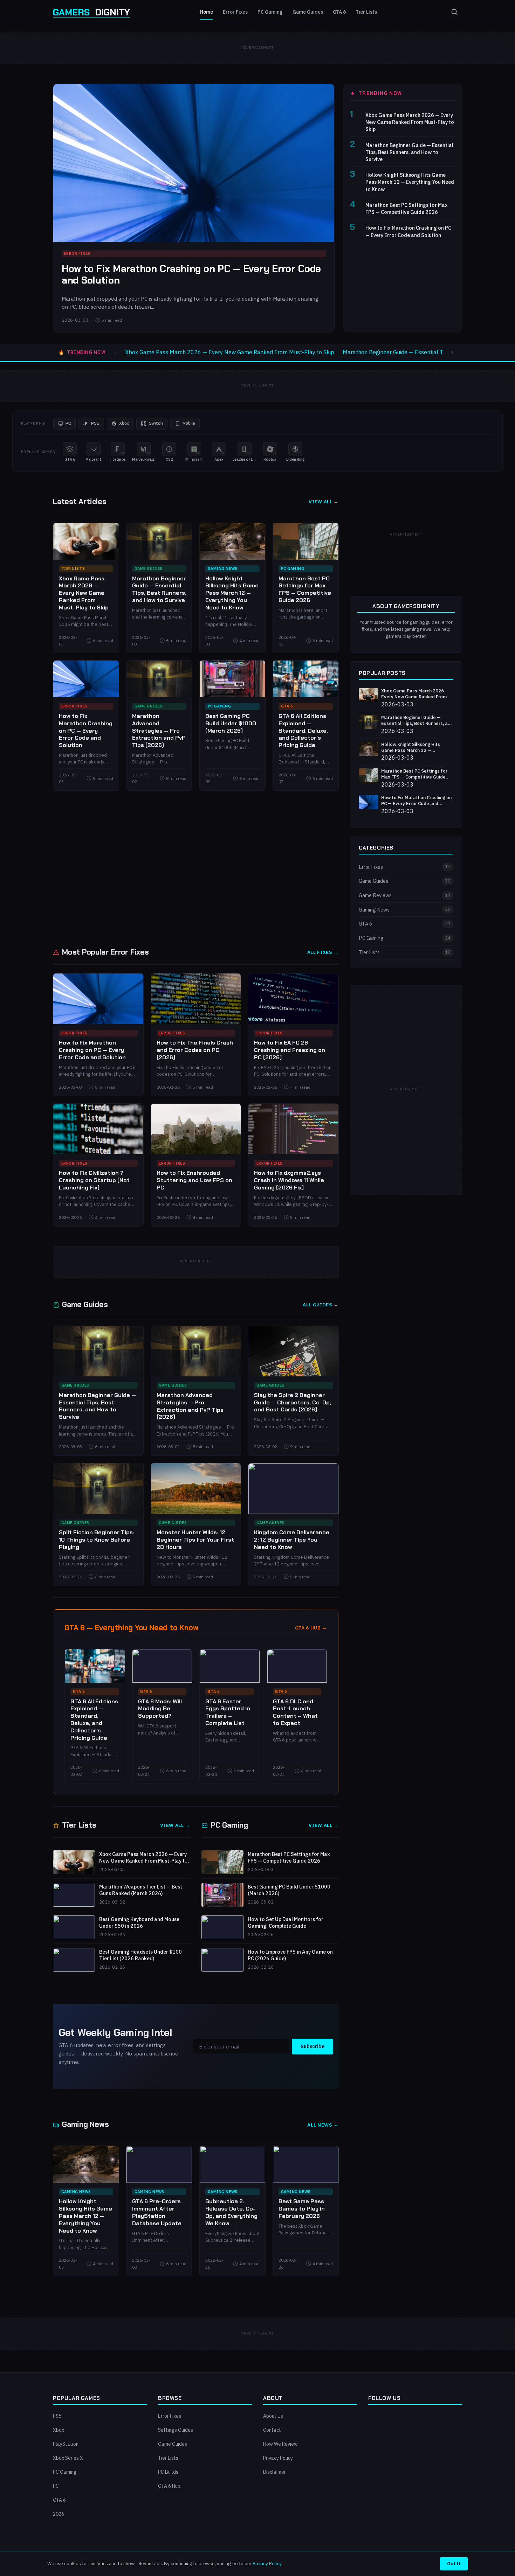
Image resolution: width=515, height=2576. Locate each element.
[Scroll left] (115, 352)
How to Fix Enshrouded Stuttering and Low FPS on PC (194, 1180)
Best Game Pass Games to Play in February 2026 (302, 2209)
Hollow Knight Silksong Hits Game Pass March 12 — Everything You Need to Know (410, 182)
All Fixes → (323, 952)
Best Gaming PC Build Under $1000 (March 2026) (231, 723)
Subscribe (313, 2046)
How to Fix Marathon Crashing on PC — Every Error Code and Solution (191, 275)
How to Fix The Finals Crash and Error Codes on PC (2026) (195, 1050)
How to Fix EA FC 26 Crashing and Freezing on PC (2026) (290, 1050)
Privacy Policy (278, 2458)
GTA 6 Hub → (311, 1628)
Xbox (59, 2430)
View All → (324, 502)
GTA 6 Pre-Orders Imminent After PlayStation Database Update (157, 2212)
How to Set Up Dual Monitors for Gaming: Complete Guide (286, 1923)
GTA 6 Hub (169, 2486)
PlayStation (66, 2444)
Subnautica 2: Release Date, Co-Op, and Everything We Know (231, 2212)
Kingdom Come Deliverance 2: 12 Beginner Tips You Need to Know (292, 1540)
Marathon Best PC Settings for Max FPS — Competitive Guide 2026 (407, 208)
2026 (59, 2514)
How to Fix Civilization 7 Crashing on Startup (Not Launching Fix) (94, 1180)
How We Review (280, 2444)
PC (56, 2486)
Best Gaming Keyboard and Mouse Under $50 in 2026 (139, 1923)
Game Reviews (405, 895)
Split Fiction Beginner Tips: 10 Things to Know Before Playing (97, 1540)
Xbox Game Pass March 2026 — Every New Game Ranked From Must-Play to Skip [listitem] (230, 352)
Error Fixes (235, 12)
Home (206, 12)
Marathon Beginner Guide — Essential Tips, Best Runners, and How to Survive (409, 152)
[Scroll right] (452, 352)
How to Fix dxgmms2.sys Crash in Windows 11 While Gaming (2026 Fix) (289, 1180)
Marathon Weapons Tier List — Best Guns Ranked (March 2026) (141, 1890)
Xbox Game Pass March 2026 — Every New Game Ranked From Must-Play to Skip (410, 122)
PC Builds (168, 2472)
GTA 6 (339, 12)
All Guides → (321, 1305)
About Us (273, 2416)
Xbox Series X (68, 2458)
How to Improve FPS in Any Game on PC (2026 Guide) (290, 1955)
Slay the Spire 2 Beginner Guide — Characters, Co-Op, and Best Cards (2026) (293, 1402)
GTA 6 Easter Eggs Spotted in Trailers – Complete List (228, 1712)
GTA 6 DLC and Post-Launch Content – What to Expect (295, 1712)
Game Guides (308, 12)
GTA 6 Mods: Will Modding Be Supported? (160, 1709)
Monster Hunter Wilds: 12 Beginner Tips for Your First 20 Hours (195, 1540)
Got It (454, 2563)
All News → (323, 2125)
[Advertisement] (257, 868)
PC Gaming (270, 12)
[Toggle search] (454, 12)
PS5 (57, 2416)
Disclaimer (274, 2472)
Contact (272, 2430)
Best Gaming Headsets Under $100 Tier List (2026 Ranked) (140, 1955)
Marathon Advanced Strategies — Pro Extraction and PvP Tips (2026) (159, 731)
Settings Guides (176, 2430)
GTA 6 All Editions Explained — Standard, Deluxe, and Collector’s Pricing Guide (303, 731)
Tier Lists (366, 12)
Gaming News (223, 568)
